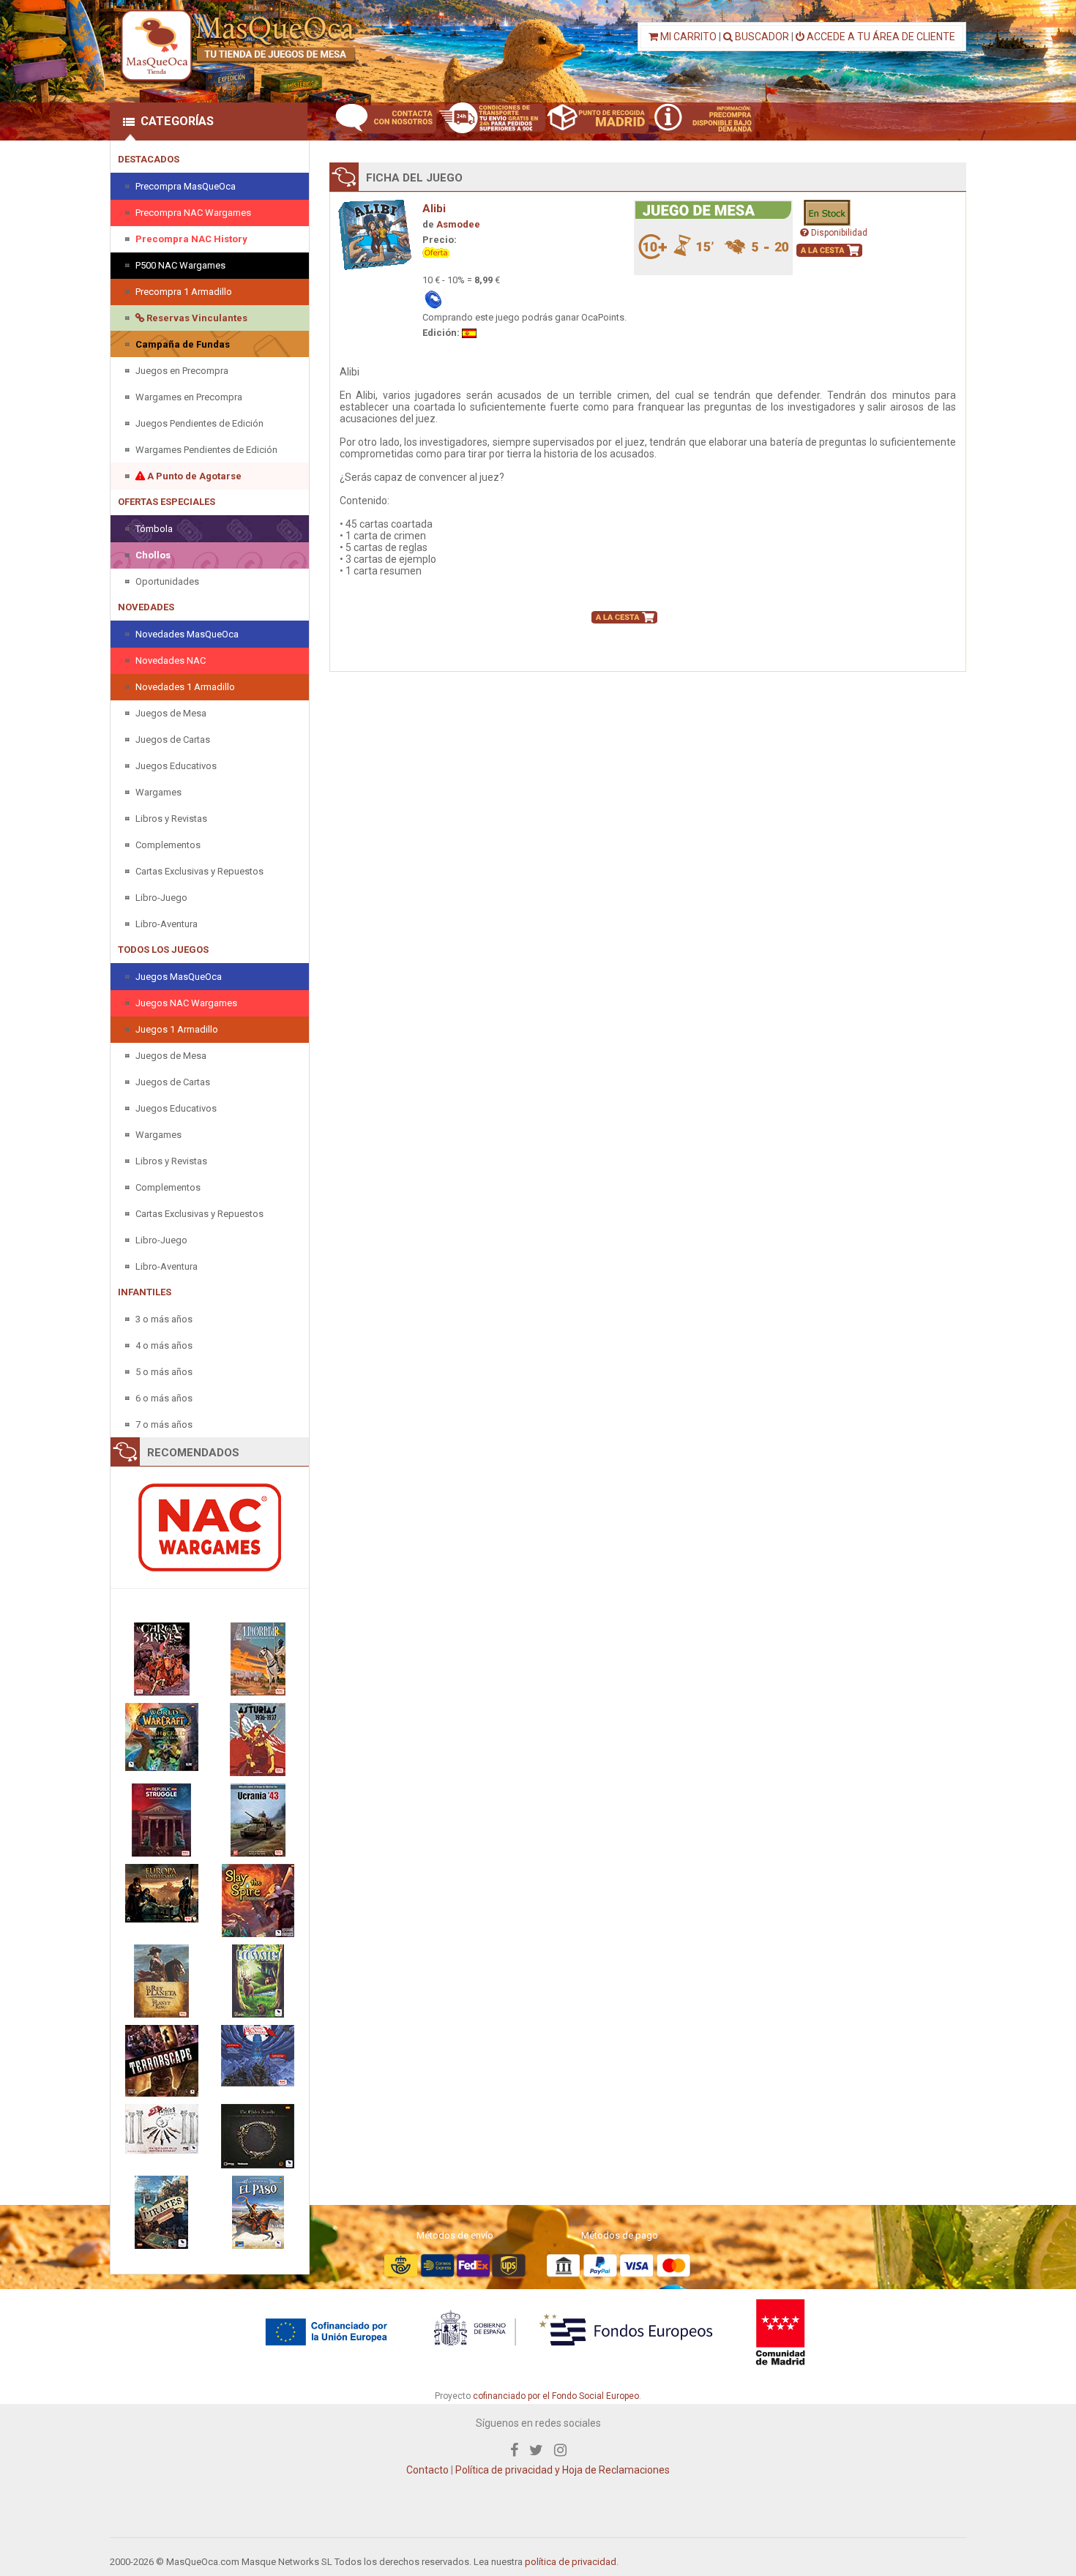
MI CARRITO (687, 37)
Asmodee (458, 224)
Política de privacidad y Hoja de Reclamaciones (563, 2470)
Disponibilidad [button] (838, 233)
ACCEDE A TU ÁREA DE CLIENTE (880, 37)
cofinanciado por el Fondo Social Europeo (556, 2396)
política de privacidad (571, 2562)
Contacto (427, 2470)
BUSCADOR (761, 37)
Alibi (434, 209)
